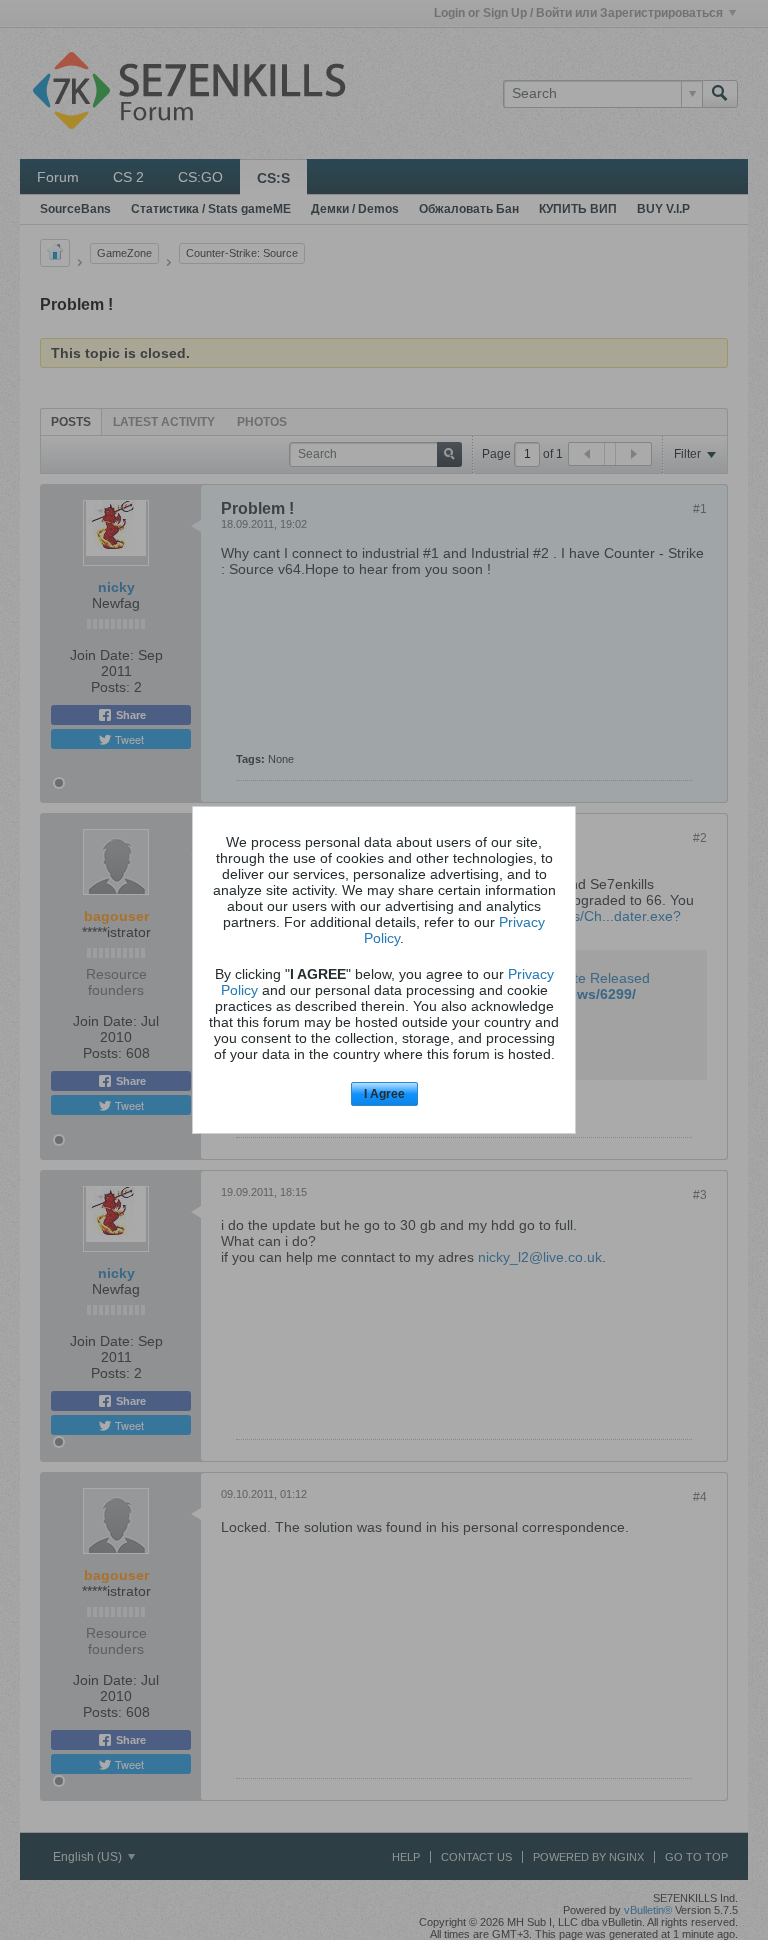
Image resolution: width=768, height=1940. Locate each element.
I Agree (384, 1094)
